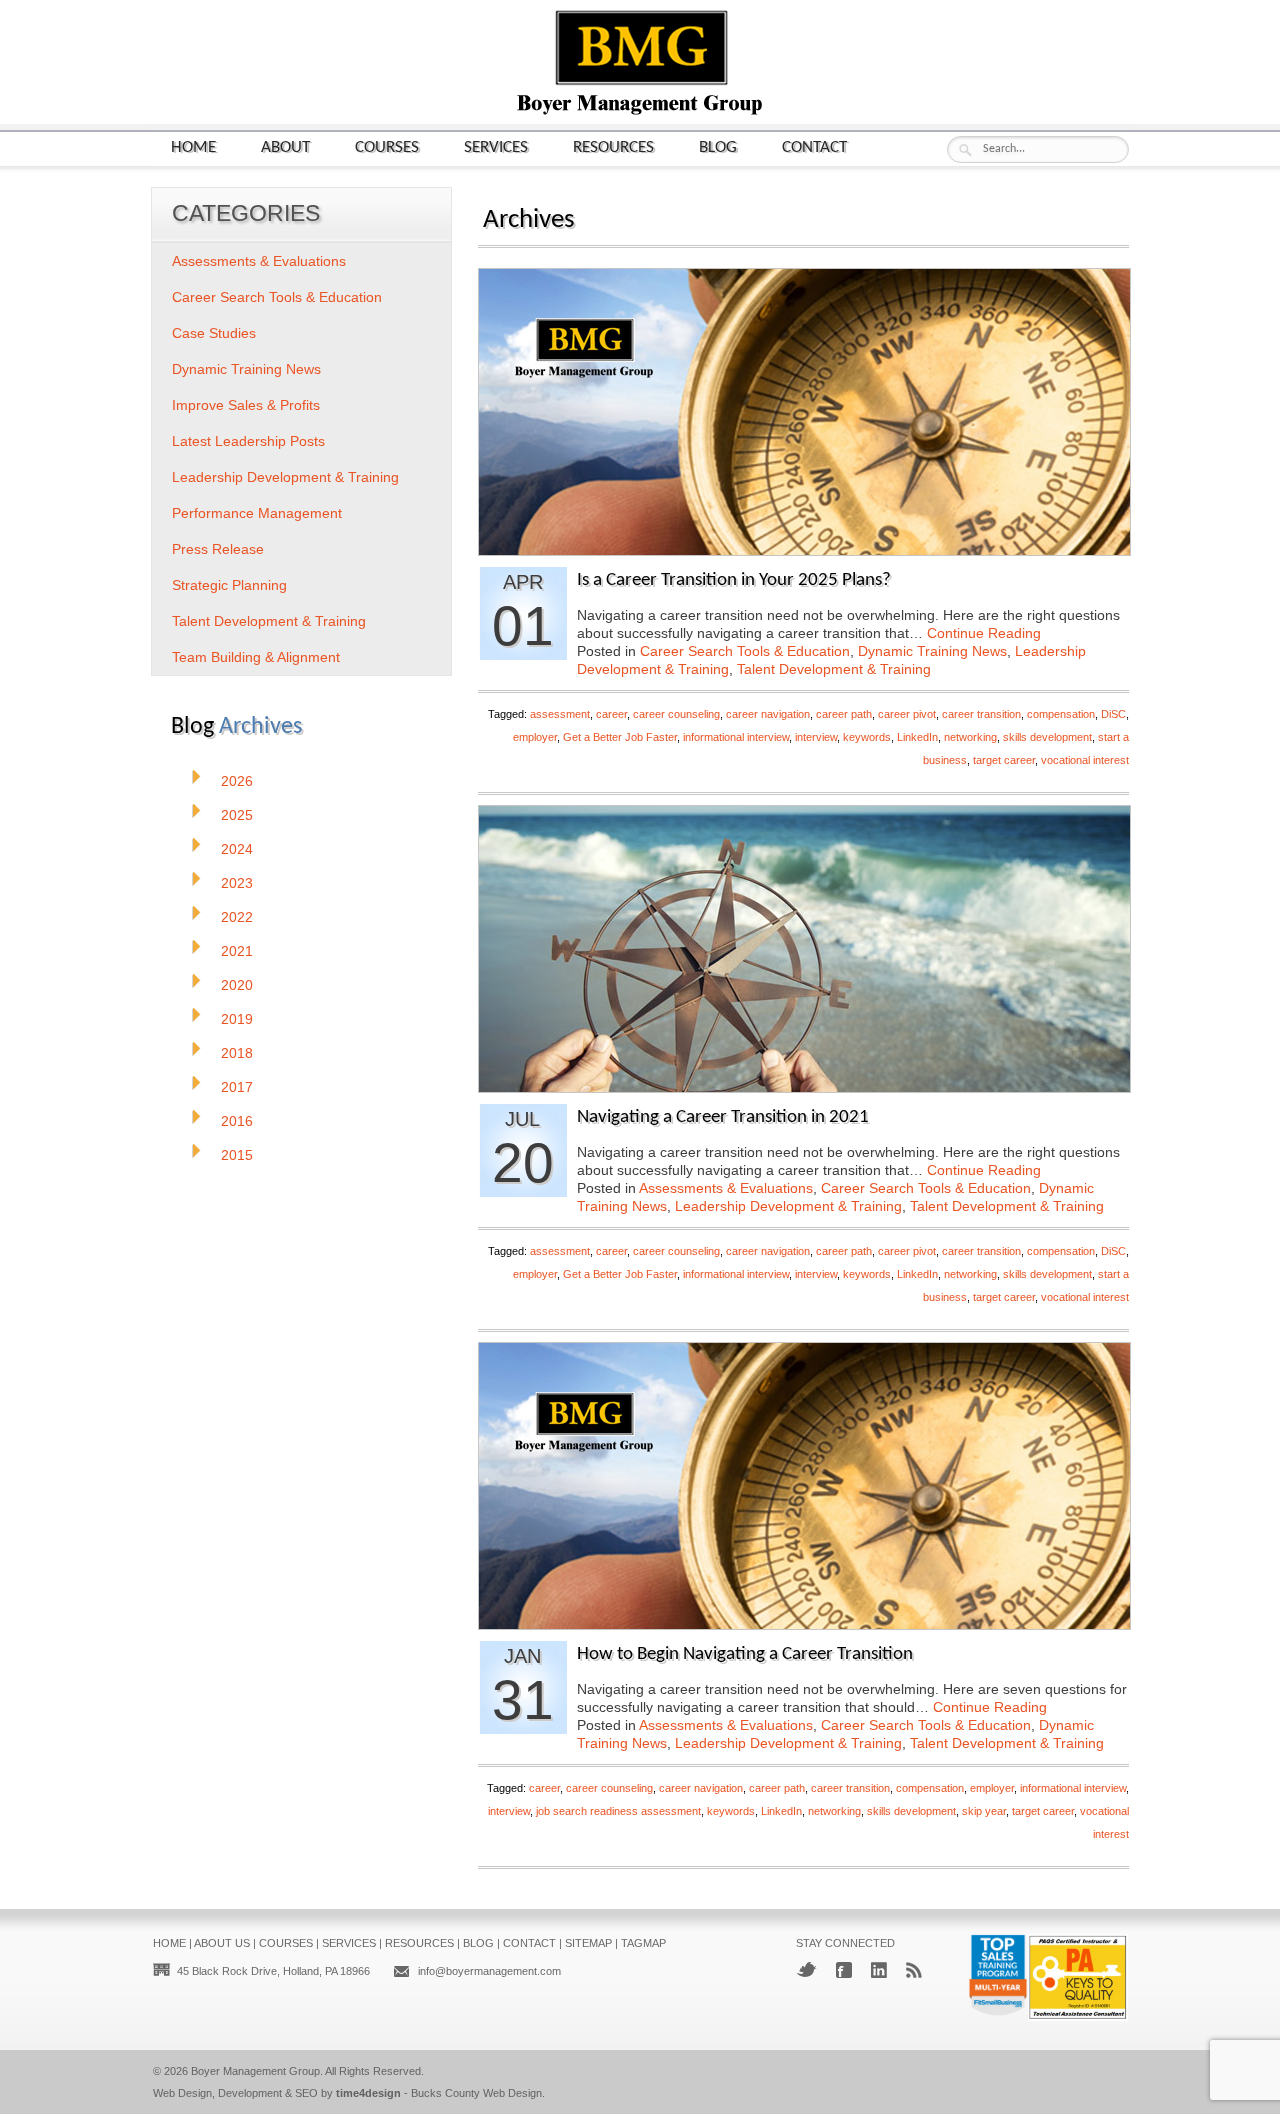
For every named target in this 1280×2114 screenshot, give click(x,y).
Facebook (844, 1970)
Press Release (218, 549)
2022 (237, 917)
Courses (387, 147)
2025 (237, 815)
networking (970, 737)
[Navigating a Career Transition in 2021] (804, 1086)
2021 (237, 951)
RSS (914, 1970)
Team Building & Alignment (256, 657)
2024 (237, 849)
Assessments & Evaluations (726, 1188)
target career (1004, 760)
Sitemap (588, 1943)
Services (496, 147)
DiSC (1113, 714)
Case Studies (214, 333)
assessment (560, 714)
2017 (237, 1087)
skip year (984, 1811)
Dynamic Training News (932, 651)
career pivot (907, 714)
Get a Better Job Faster (620, 737)
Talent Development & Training (834, 669)
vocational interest (1085, 760)
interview (816, 737)
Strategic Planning (229, 585)
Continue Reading (984, 633)
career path (844, 714)
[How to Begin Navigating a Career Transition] (804, 1623)
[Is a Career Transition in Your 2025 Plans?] (804, 549)
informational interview (736, 737)
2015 (237, 1155)
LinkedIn (917, 737)
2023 (237, 883)
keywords (867, 737)
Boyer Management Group (255, 2071)
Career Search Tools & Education (745, 651)
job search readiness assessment (618, 1811)
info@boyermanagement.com (489, 1971)
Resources (613, 147)
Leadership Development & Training (788, 1206)
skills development (1047, 737)
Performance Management (257, 513)
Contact (814, 147)
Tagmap (643, 1943)
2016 (237, 1121)
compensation (1061, 714)
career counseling (676, 714)
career (611, 714)
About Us (222, 1943)
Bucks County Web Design (476, 2093)
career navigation (768, 714)
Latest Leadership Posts (248, 441)
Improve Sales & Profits (246, 405)
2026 (237, 781)
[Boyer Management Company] (640, 112)
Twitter (806, 1969)
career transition (981, 714)
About (285, 147)
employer (535, 737)
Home (193, 147)
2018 (237, 1053)
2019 (237, 1019)
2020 (237, 985)
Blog (718, 147)
